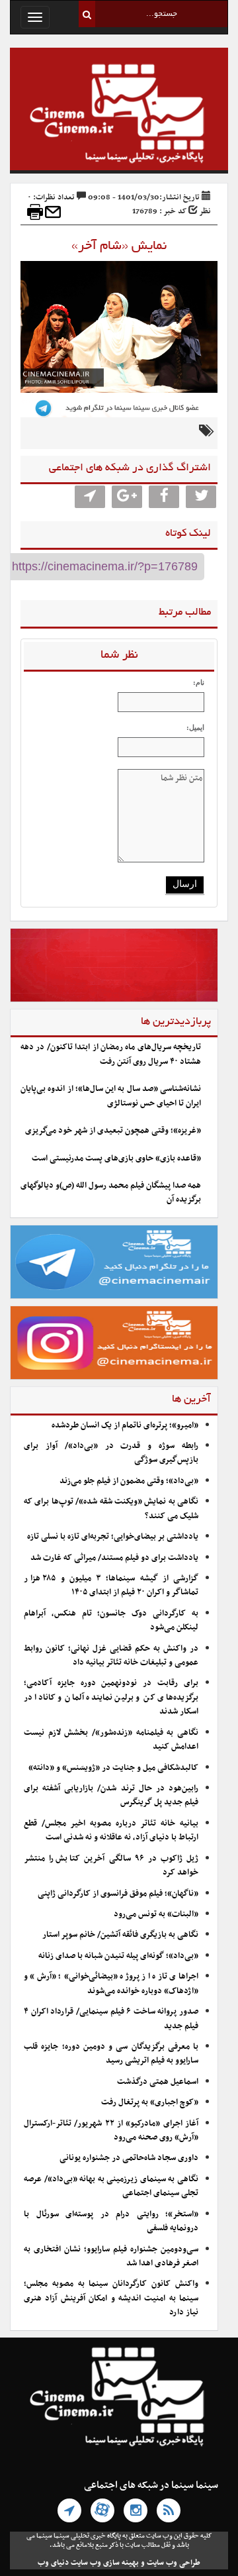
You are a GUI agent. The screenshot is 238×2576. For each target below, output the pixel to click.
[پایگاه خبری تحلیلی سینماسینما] (119, 115)
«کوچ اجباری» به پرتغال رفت (150, 2102)
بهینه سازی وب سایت (105, 2563)
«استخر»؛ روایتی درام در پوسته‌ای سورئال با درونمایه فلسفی (111, 2221)
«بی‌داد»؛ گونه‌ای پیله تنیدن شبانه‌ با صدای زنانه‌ (118, 1956)
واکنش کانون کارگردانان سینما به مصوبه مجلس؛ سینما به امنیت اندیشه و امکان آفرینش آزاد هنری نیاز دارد (111, 2298)
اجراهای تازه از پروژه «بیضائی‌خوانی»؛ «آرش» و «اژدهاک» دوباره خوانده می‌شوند (111, 1984)
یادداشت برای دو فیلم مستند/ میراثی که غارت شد (114, 1558)
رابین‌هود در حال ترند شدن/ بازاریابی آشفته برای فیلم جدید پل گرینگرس (111, 1795)
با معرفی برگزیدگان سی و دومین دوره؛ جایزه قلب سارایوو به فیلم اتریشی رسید (111, 2054)
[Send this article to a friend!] (53, 212)
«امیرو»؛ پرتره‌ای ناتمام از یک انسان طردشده (125, 1425)
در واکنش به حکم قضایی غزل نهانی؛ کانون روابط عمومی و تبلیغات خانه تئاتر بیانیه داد (111, 1656)
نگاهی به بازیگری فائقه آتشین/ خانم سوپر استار (120, 1935)
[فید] (169, 2510)
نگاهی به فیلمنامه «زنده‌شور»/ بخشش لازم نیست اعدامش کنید (111, 1740)
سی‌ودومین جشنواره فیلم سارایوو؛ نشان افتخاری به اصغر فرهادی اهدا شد (111, 2256)
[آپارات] (102, 2510)
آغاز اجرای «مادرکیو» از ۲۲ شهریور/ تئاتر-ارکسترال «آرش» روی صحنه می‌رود (111, 2131)
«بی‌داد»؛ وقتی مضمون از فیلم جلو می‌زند (129, 1481)
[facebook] (164, 497)
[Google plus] (127, 497)
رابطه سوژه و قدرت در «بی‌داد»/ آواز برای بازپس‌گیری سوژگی (111, 1453)
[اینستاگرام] (136, 2510)
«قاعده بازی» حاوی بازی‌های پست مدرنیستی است (116, 1159)
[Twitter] (201, 497)
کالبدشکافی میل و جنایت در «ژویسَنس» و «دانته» (113, 1768)
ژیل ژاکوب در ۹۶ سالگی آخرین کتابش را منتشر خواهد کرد (111, 1866)
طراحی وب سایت (174, 2563)
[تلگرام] (69, 2510)
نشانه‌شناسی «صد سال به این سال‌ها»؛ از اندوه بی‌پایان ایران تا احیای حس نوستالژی (111, 1096)
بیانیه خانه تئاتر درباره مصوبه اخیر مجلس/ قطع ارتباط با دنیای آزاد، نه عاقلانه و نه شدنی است (111, 1830)
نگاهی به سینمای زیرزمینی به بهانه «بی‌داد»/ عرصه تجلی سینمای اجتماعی (111, 2186)
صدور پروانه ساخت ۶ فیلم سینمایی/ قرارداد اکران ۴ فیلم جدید (111, 2019)
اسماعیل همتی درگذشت (158, 2082)
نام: (199, 682)
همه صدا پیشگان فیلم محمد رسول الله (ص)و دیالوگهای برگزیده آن (111, 1193)
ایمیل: (195, 727)
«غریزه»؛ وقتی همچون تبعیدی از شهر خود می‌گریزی (113, 1131)
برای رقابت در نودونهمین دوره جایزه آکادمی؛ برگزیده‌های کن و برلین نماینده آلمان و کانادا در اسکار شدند (111, 1697)
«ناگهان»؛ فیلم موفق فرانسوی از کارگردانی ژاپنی (118, 1894)
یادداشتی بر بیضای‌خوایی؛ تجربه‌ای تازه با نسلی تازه (113, 1537)
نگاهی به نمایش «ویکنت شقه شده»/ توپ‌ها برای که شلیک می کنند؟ (111, 1509)
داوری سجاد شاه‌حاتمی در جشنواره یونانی (129, 2158)
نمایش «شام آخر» (119, 246)
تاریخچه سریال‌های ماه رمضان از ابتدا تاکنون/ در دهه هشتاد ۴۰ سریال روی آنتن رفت (111, 1054)
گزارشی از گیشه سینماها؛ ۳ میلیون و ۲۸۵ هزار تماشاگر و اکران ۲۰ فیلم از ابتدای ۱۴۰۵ (111, 1585)
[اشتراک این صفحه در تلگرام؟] (90, 497)
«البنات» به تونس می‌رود (156, 1914)
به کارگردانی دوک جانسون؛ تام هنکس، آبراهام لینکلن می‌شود (111, 1621)
